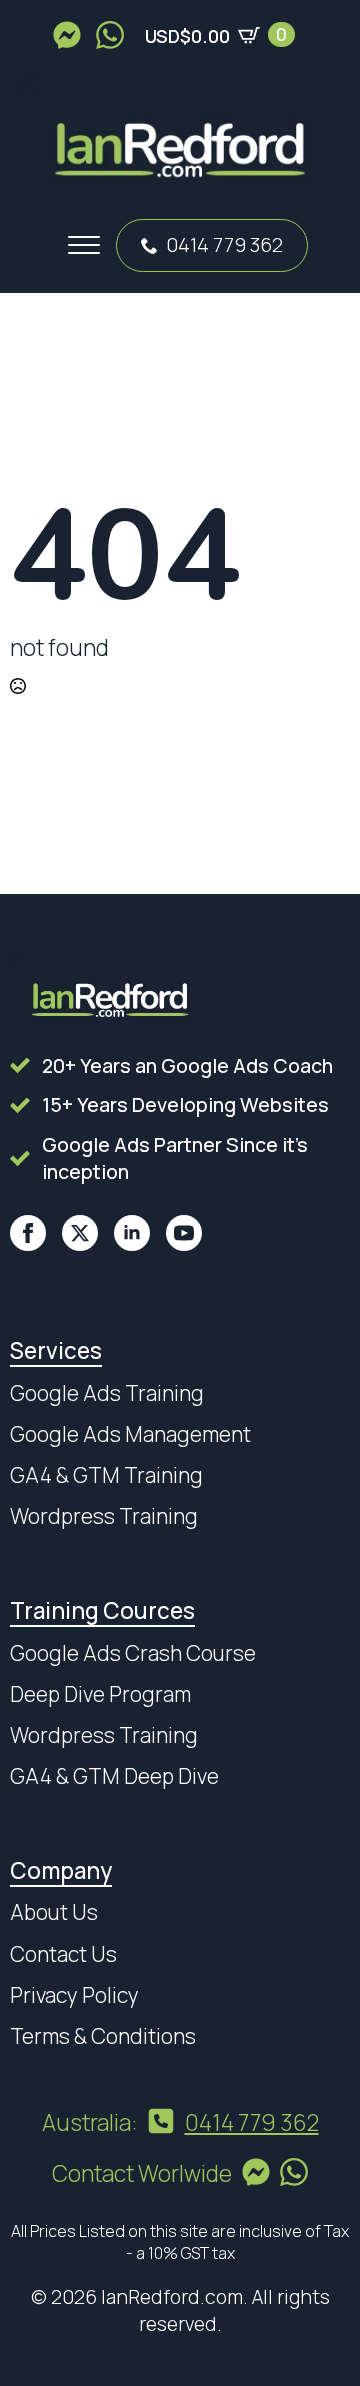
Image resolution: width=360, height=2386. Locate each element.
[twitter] (80, 1233)
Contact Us (63, 1954)
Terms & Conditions (103, 2036)
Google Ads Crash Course (133, 1653)
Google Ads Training (107, 1393)
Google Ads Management (130, 1434)
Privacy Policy (74, 1995)
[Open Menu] (84, 245)
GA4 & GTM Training (106, 1475)
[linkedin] (132, 1233)
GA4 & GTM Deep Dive (114, 1776)
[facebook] (28, 1233)
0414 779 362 (224, 244)
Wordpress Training (104, 1516)
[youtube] (184, 1233)
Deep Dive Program (100, 1694)
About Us (54, 1912)
